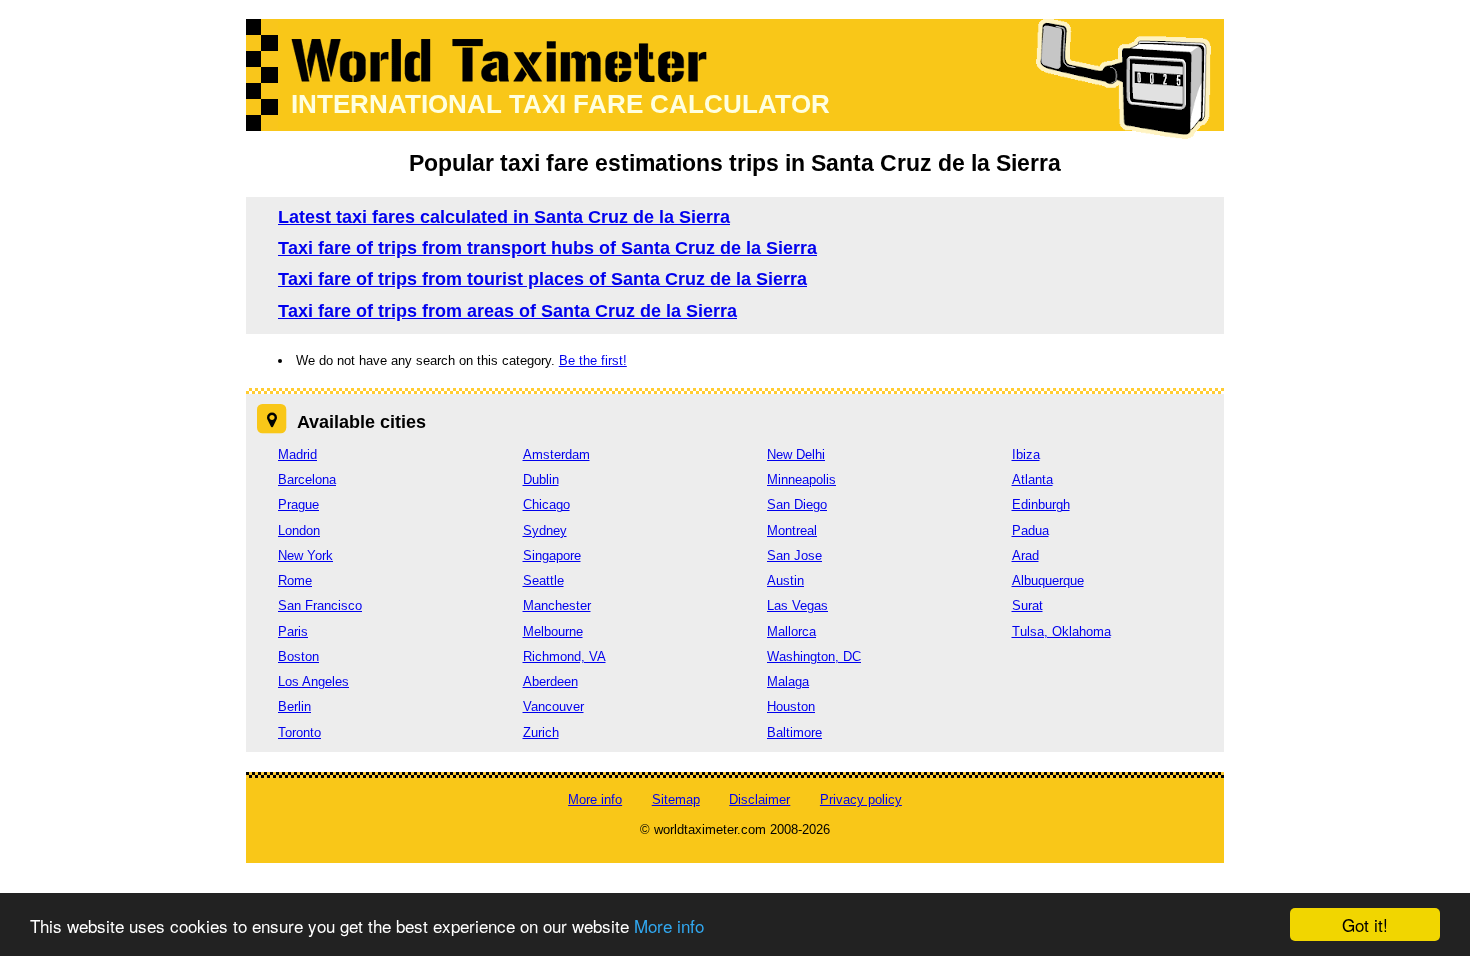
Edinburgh (1041, 504)
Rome (295, 580)
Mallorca (791, 631)
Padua (1030, 530)
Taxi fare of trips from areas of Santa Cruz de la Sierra (507, 311)
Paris (293, 631)
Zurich (541, 732)
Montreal (792, 530)
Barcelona (307, 479)
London (299, 530)
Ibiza (1026, 454)
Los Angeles (313, 681)
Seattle (543, 580)
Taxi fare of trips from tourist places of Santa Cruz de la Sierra (542, 279)
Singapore (552, 555)
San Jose (794, 555)
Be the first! (593, 360)
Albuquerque (1048, 580)
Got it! (1365, 924)
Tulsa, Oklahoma (1061, 631)
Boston (298, 656)
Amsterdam (556, 454)
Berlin (294, 706)
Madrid (297, 454)
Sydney (545, 530)
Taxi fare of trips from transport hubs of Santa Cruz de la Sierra (547, 248)
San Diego (797, 504)
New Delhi (796, 454)
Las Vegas (797, 605)
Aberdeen (550, 681)
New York (305, 555)
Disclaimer (759, 799)
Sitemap (676, 799)
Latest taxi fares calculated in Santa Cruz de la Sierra (504, 217)
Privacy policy (861, 799)
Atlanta (1032, 479)
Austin (785, 580)
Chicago (546, 504)
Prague (298, 504)
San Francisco (320, 605)
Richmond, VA (564, 656)
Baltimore (794, 732)
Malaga (788, 681)
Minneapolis (801, 479)
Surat (1027, 605)
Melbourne (553, 631)
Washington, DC (814, 656)
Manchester (557, 605)
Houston (791, 706)
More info (669, 925)
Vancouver (553, 706)
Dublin (541, 479)
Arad (1025, 555)
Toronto (299, 732)
